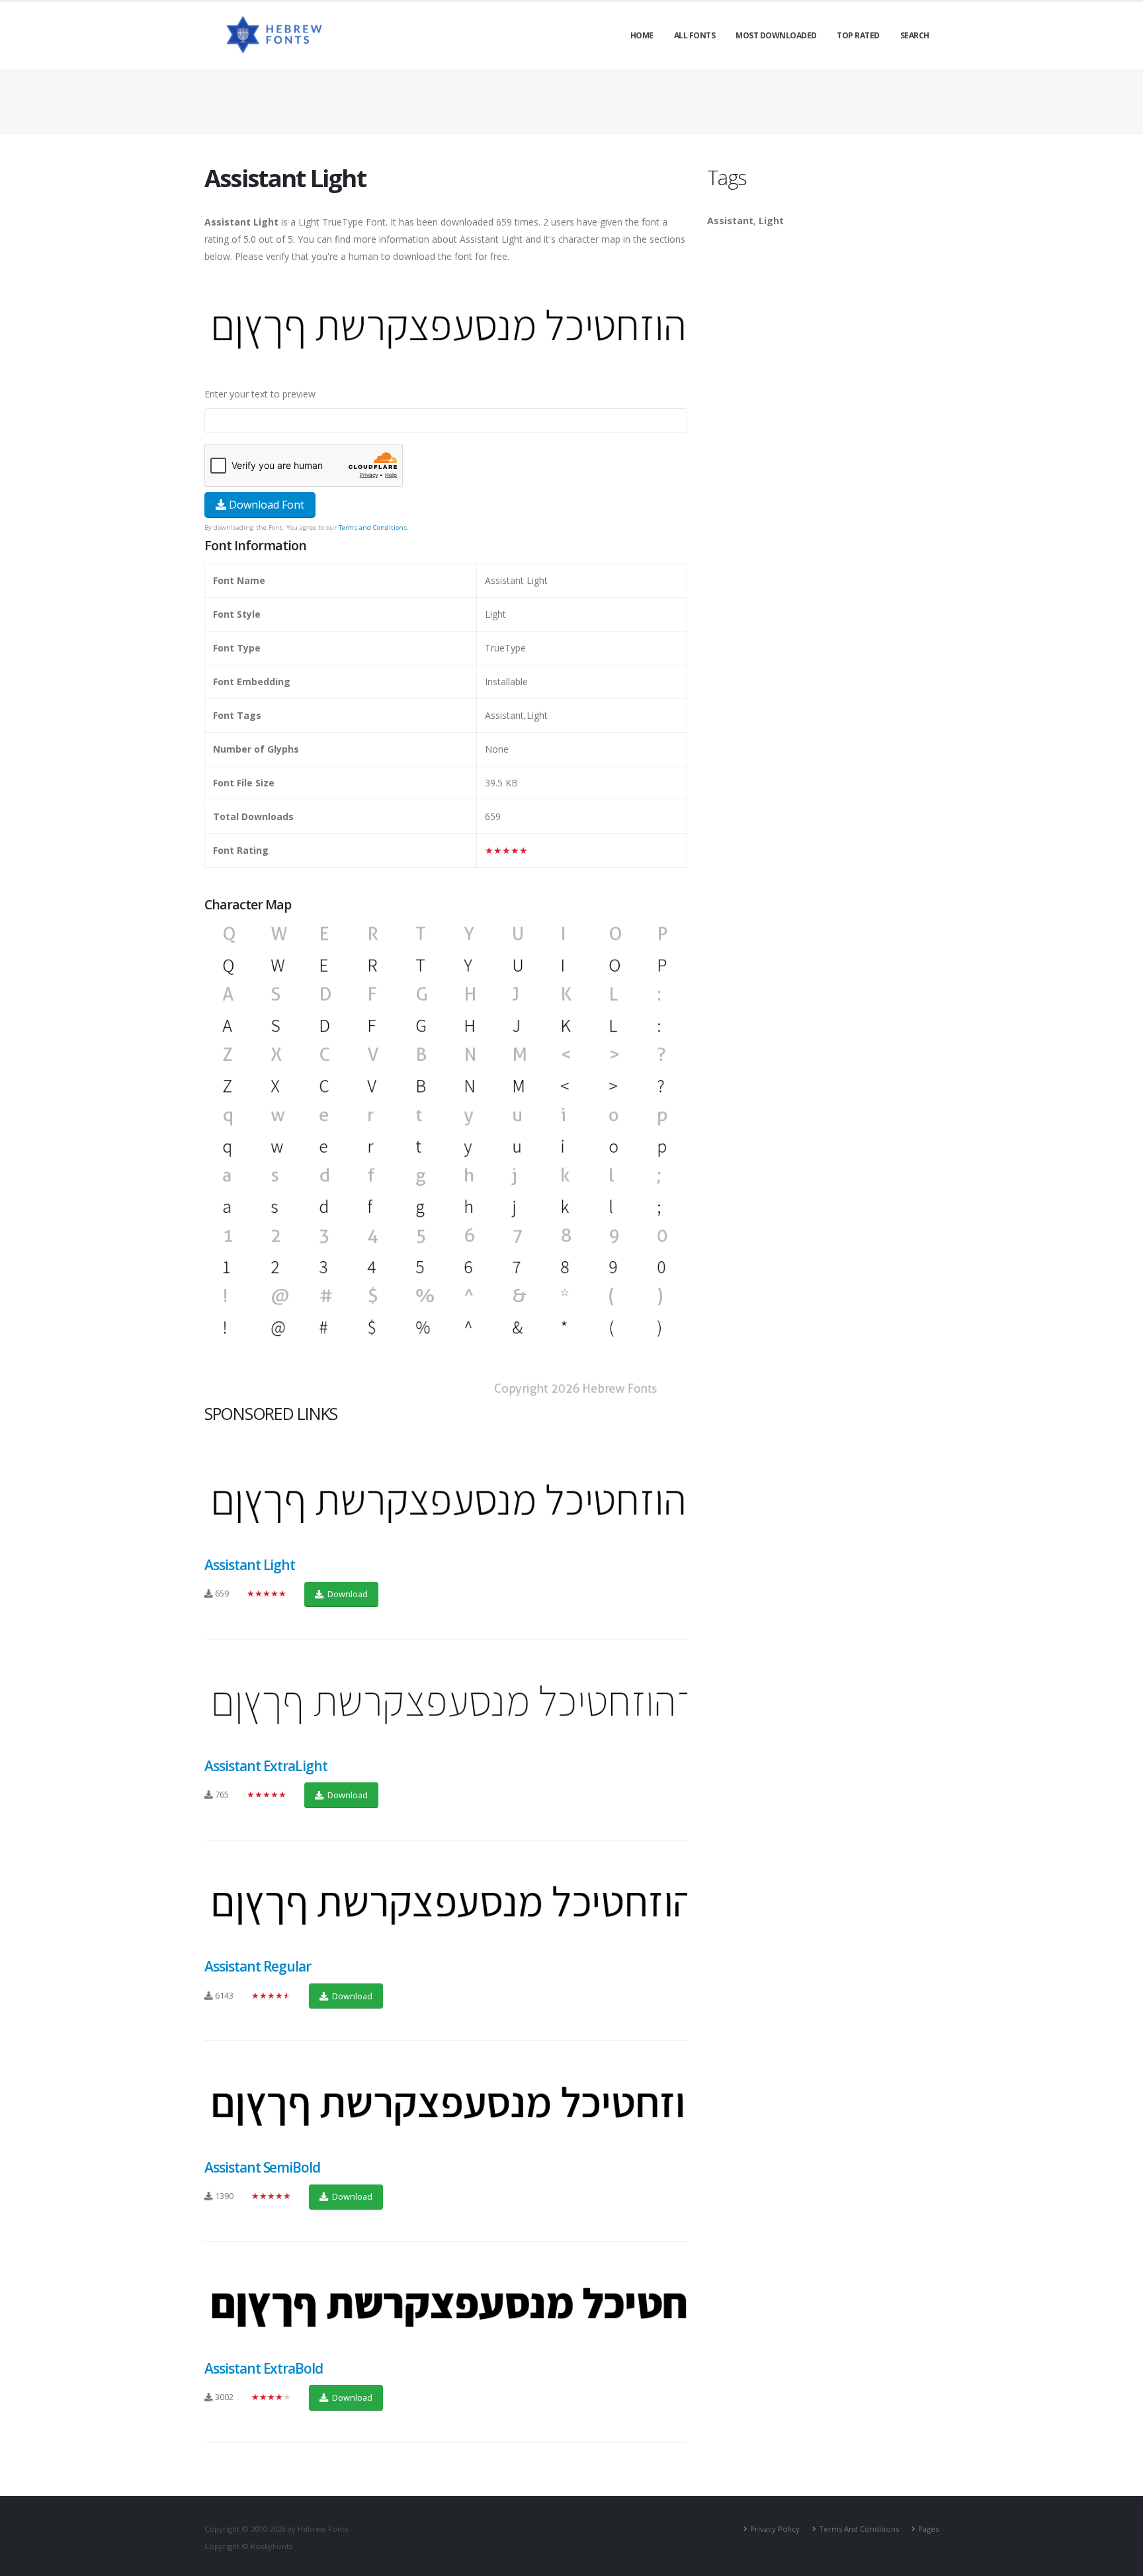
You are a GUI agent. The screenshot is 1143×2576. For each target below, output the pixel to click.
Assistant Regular (258, 1966)
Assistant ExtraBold (264, 2368)
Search (915, 35)
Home (642, 35)
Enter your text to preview (260, 394)
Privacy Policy (775, 2529)
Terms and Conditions (373, 527)
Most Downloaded (776, 35)
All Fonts (695, 35)
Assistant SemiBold (262, 2167)
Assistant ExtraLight (266, 1766)
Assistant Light (250, 1565)
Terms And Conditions (859, 2529)
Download (347, 1594)
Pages (928, 2529)
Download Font (265, 505)
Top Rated (858, 35)
